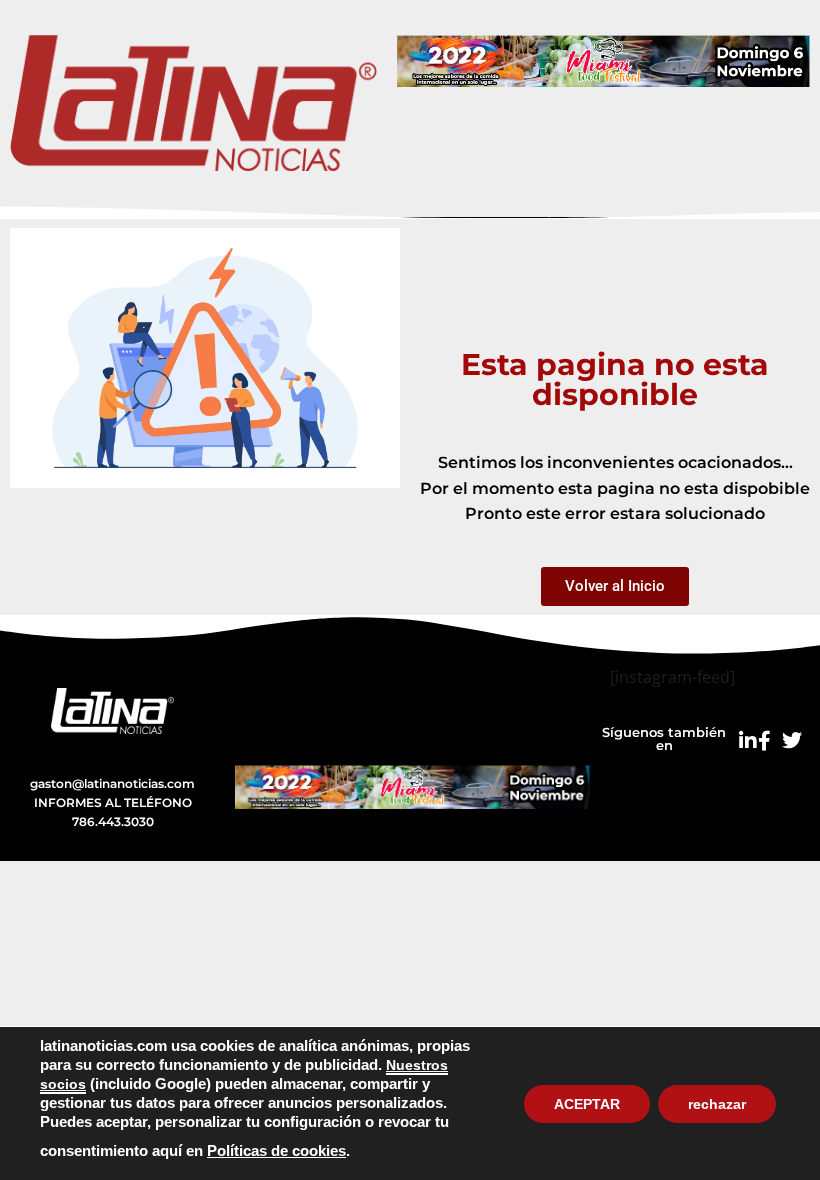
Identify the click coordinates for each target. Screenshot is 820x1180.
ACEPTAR (587, 1104)
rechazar (717, 1104)
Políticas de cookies (276, 1151)
